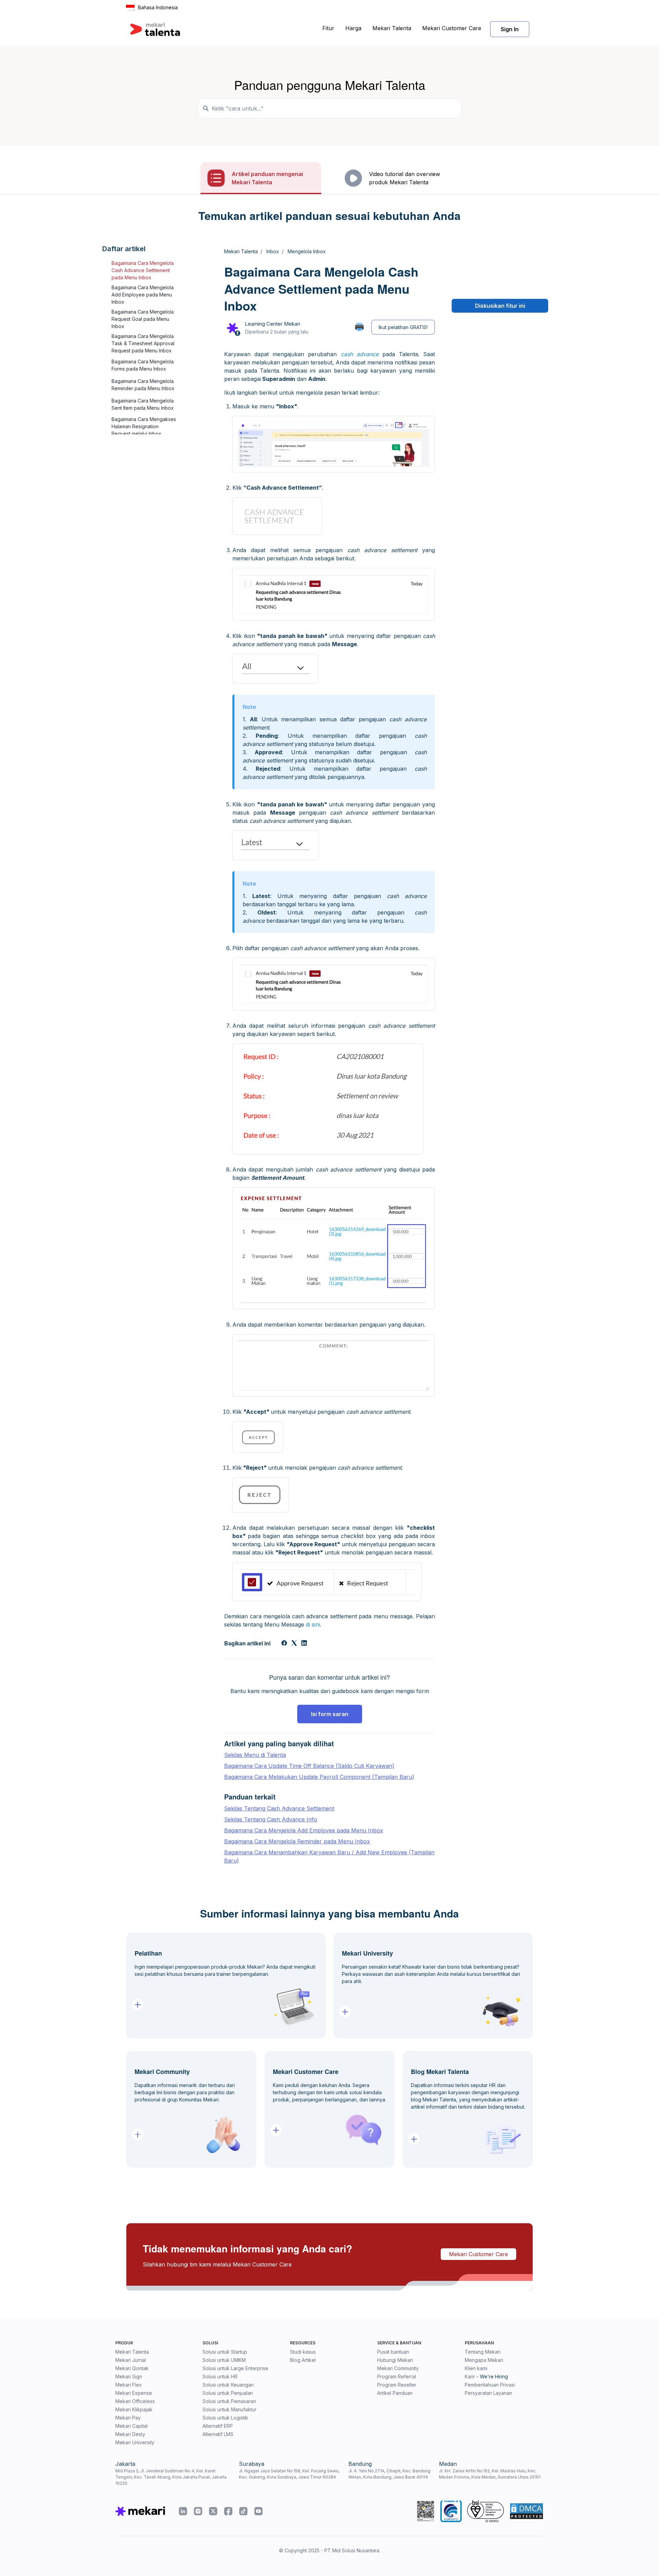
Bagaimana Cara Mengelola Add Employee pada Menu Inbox (143, 295)
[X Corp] (294, 1644)
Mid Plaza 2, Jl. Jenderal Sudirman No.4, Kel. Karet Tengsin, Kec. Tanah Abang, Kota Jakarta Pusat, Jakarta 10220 (171, 2477)
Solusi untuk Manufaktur (229, 2409)
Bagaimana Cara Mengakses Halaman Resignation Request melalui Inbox (144, 426)
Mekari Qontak (132, 2368)
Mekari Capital (131, 2426)
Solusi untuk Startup (225, 2352)
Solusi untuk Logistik (225, 2418)
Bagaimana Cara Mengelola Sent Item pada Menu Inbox (143, 405)
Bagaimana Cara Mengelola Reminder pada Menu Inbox (143, 385)
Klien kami (476, 2368)
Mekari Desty (130, 2434)
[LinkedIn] (304, 1644)
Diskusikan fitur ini (500, 306)
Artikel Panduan (395, 2393)
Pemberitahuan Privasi (490, 2385)
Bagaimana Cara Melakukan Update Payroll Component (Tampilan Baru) (319, 1777)
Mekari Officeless (135, 2401)
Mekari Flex (129, 2385)
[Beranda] (155, 29)
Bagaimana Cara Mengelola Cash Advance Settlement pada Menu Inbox (143, 270)
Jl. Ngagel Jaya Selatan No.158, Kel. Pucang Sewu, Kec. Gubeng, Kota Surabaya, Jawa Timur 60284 (289, 2474)
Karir (470, 2376)
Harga (353, 28)
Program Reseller (397, 2385)
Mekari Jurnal (131, 2360)
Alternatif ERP (218, 2426)
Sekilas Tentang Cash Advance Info (271, 1819)
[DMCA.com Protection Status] (527, 2511)
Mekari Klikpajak (134, 2409)
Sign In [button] (510, 29)
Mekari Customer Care (452, 28)
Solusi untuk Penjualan (228, 2393)
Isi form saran (330, 1714)
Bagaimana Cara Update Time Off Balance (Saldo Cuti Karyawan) (309, 1766)
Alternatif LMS (218, 2434)
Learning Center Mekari (272, 324)
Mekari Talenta (392, 28)
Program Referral (397, 2376)
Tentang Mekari (483, 2352)
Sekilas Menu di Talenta (255, 1755)
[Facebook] (284, 1644)
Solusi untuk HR (220, 2376)
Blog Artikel (303, 2360)
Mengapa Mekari (484, 2360)
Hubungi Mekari (395, 2360)
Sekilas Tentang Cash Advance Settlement (279, 1808)
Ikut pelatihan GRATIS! (403, 327)
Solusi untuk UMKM (224, 2360)
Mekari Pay (128, 2418)
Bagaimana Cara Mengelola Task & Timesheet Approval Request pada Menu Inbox (143, 343)
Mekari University (135, 2442)
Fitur (328, 28)
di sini (313, 1624)
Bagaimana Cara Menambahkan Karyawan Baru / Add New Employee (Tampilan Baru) (329, 1856)
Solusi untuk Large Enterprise (235, 2368)
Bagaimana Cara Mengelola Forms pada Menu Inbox (143, 365)
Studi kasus (303, 2352)
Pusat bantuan (393, 2352)
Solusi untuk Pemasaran (229, 2401)
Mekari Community (398, 2368)
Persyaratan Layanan (488, 2393)
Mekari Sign (129, 2376)
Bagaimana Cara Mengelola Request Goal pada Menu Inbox (143, 319)
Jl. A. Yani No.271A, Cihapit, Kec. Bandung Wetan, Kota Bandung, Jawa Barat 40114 (389, 2474)
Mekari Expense (134, 2393)
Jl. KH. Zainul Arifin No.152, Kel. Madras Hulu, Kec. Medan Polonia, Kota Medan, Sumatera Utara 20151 (490, 2474)
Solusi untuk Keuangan (228, 2385)
